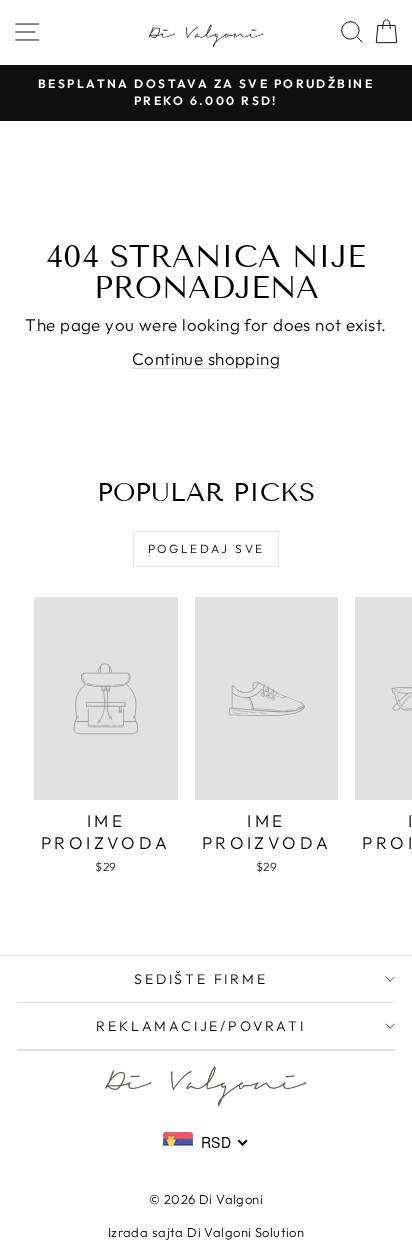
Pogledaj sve (206, 548)
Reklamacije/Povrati (200, 1026)
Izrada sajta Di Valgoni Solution (206, 1232)
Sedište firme (200, 979)
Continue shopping (206, 358)
